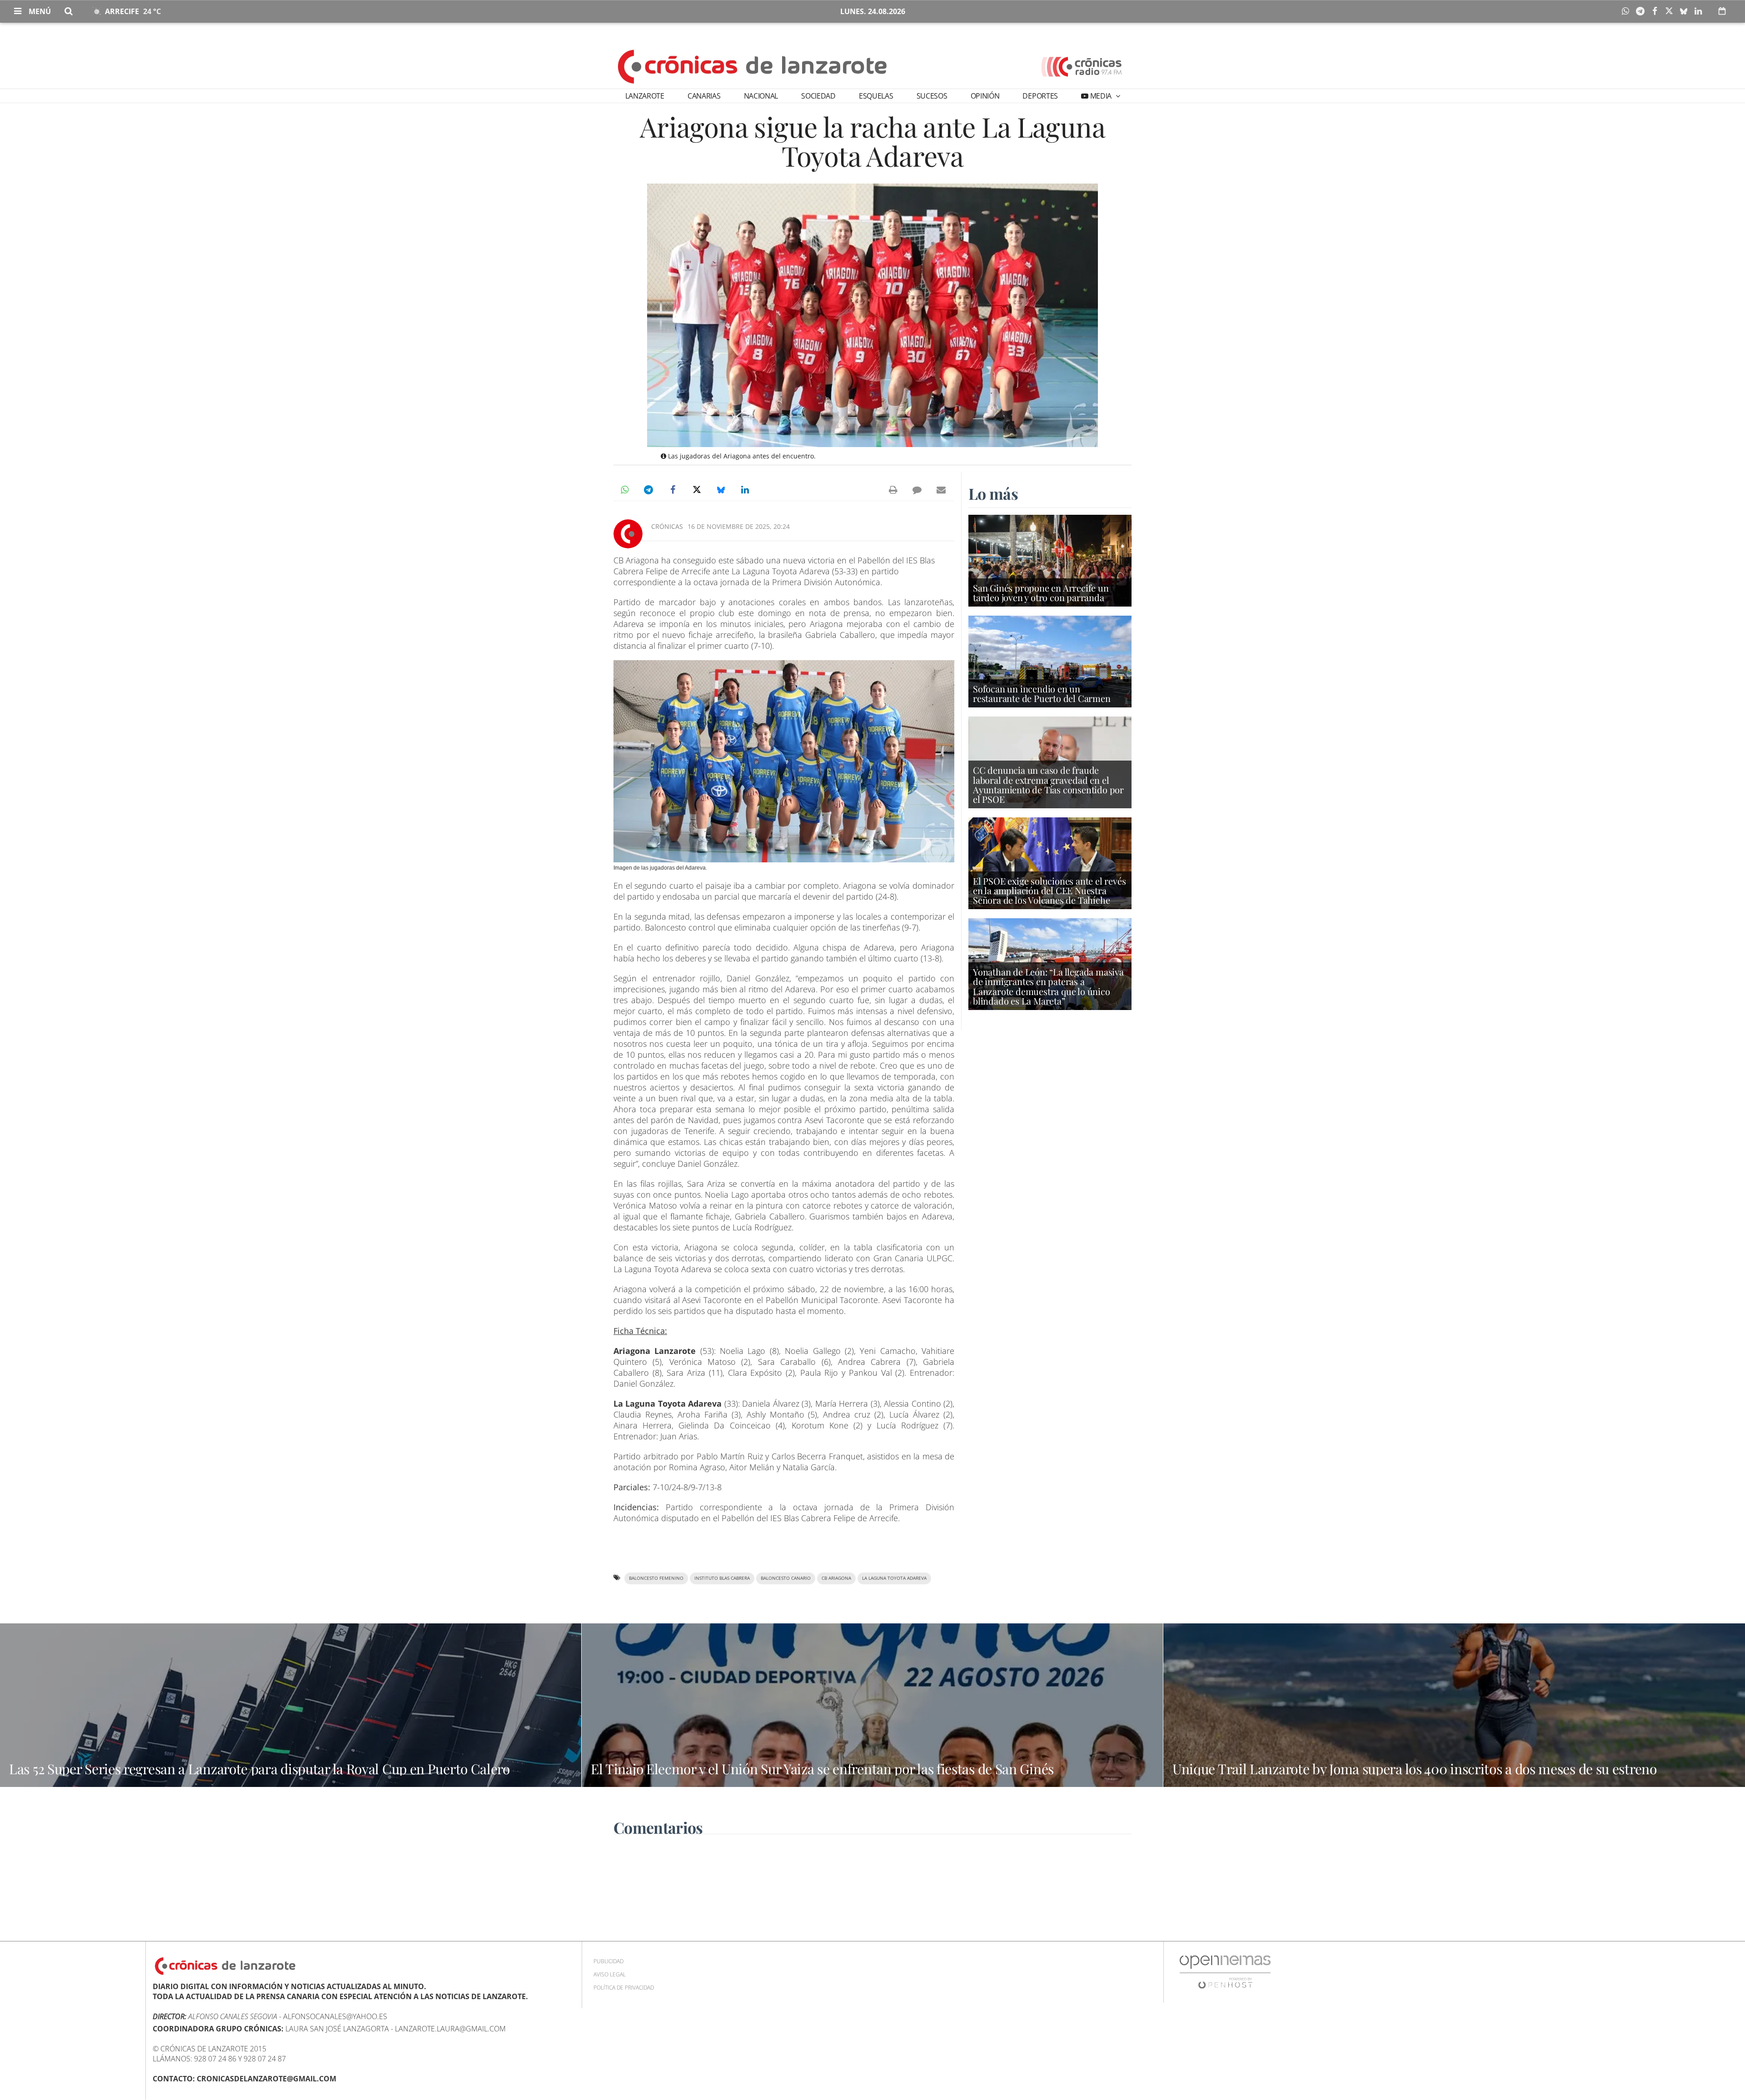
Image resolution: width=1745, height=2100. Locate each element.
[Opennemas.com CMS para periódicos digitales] (1225, 1972)
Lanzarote (645, 96)
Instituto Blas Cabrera (722, 1578)
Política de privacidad (624, 1988)
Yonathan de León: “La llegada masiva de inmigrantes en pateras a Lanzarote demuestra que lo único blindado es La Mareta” (1048, 986)
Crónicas (667, 526)
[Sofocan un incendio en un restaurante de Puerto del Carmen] (1050, 661)
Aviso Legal (610, 1974)
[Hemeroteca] (1722, 11)
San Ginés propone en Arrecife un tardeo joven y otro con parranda (1041, 592)
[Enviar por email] (941, 490)
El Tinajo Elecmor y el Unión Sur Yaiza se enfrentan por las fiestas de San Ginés (822, 1769)
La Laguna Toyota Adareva (894, 1578)
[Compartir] (1628, 11)
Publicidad (608, 1961)
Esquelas (876, 96)
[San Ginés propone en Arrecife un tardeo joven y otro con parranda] (1050, 560)
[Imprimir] (893, 490)
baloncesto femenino (656, 1578)
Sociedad (818, 96)
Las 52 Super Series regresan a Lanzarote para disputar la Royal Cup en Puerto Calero (259, 1769)
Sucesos (932, 96)
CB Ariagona (836, 1578)
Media (1101, 96)
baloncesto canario (786, 1578)
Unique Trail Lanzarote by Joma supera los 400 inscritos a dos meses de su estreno (1415, 1769)
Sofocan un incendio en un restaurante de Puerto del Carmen (1042, 693)
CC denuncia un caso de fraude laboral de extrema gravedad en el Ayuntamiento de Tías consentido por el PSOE (1048, 784)
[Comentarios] (917, 490)
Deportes (1040, 96)
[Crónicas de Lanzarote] (753, 66)
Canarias (704, 96)
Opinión (985, 96)
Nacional (761, 96)
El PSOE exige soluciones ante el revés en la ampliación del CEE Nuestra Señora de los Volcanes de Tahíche (1049, 890)
